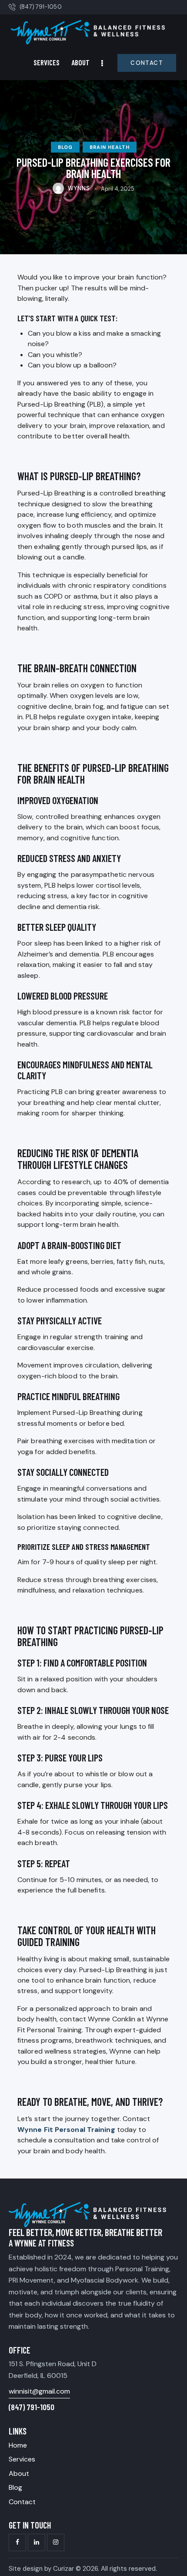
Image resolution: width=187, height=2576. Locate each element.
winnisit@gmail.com (39, 2391)
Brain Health (110, 147)
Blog (65, 147)
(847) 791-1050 (32, 2407)
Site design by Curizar (41, 2569)
